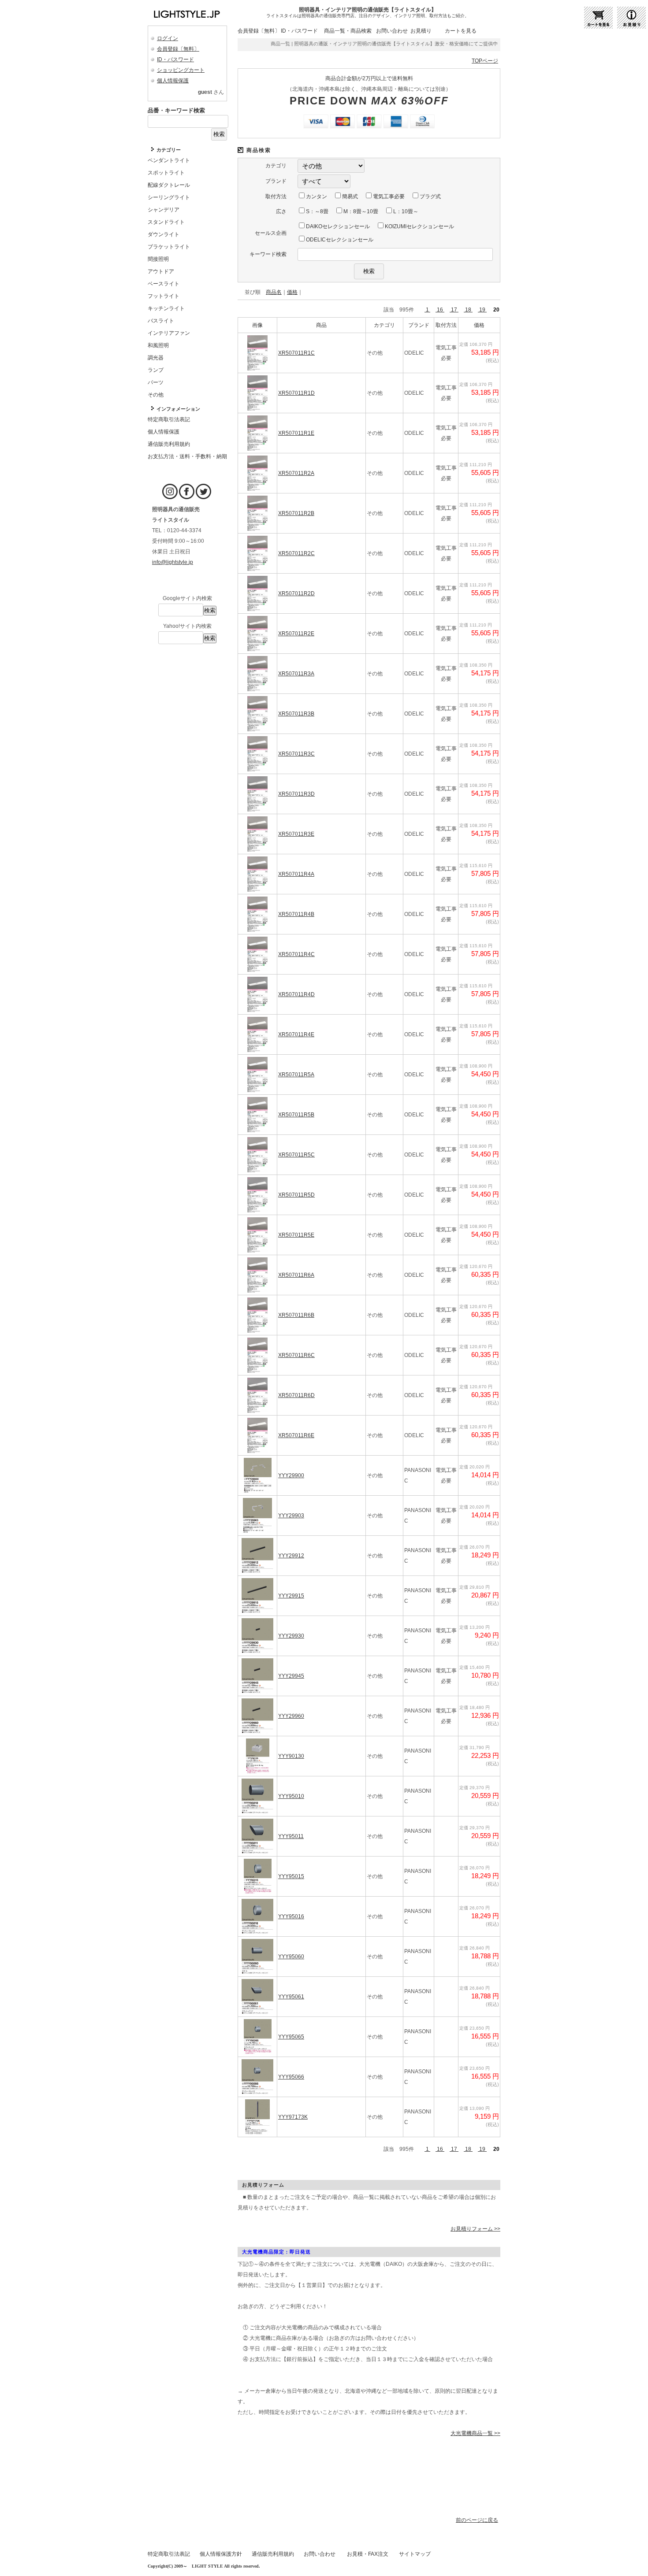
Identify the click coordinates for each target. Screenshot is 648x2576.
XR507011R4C (296, 954)
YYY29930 (291, 1636)
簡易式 (349, 196)
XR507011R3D (296, 794)
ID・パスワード (175, 59)
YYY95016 (291, 1916)
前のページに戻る (477, 2520)
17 (454, 310)
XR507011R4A (296, 874)
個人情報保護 (173, 81)
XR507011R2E (296, 634)
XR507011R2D (296, 593)
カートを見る (461, 31)
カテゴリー (169, 150)
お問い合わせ (392, 31)
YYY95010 (291, 1796)
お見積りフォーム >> (475, 2229)
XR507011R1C (296, 353)
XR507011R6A (296, 1275)
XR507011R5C (296, 1155)
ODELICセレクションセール (339, 240)
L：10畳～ (405, 211)
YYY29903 (291, 1516)
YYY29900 (291, 1475)
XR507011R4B (296, 914)
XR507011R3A (296, 674)
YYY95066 (291, 2077)
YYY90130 (291, 1756)
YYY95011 (291, 1836)
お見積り (421, 31)
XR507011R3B (296, 714)
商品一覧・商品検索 (348, 31)
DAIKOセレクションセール (337, 226)
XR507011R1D (296, 393)
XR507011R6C (296, 1355)
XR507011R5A (296, 1075)
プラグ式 (430, 196)
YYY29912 (291, 1556)
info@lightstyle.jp (173, 562)
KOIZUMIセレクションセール (419, 226)
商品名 (274, 292)
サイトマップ (415, 2554)
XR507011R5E (296, 1235)
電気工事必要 (388, 196)
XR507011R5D (296, 1195)
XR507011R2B (296, 513)
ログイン (168, 38)
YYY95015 (291, 1876)
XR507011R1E (296, 433)
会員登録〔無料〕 (178, 49)
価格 (292, 292)
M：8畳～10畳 (360, 211)
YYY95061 (291, 1997)
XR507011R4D (296, 994)
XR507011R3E (296, 834)
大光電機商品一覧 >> (475, 2433)
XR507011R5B (296, 1115)
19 (482, 310)
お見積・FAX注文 (368, 2554)
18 (468, 310)
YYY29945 (291, 1676)
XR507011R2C (296, 553)
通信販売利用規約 (273, 2554)
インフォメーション (178, 409)
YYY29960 (291, 1716)
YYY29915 (291, 1596)
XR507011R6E (296, 1435)
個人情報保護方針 (221, 2554)
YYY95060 (291, 1957)
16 (440, 310)
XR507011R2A (296, 473)
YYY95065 (291, 2037)
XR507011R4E (296, 1034)
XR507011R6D (296, 1395)
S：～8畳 (317, 211)
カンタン (316, 196)
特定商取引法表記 (169, 2554)
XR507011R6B (296, 1315)
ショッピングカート (181, 70)
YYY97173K (293, 2117)
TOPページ (485, 61)
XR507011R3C (296, 754)
